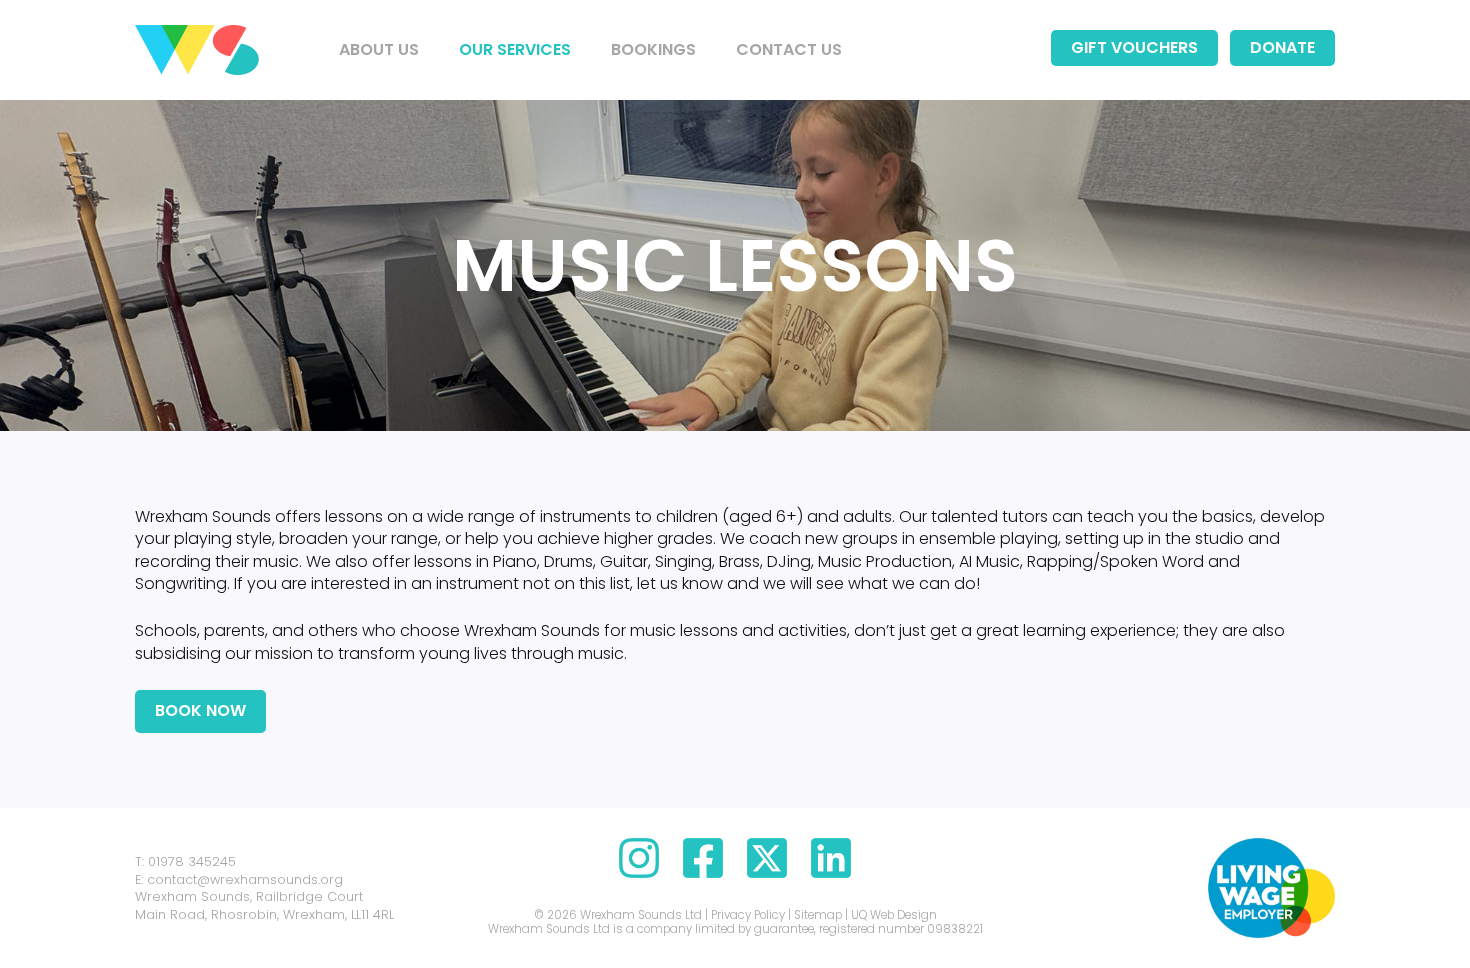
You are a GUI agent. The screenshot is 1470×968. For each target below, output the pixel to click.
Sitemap (818, 915)
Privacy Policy (748, 915)
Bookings (653, 49)
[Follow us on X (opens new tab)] (767, 872)
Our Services (515, 49)
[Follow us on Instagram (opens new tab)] (639, 872)
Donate (1282, 47)
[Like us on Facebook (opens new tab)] (703, 872)
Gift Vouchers (1134, 47)
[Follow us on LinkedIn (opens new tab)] (831, 872)
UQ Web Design (894, 915)
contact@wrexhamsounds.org (245, 879)
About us (379, 49)
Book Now (200, 710)
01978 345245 (192, 861)
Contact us (789, 49)
